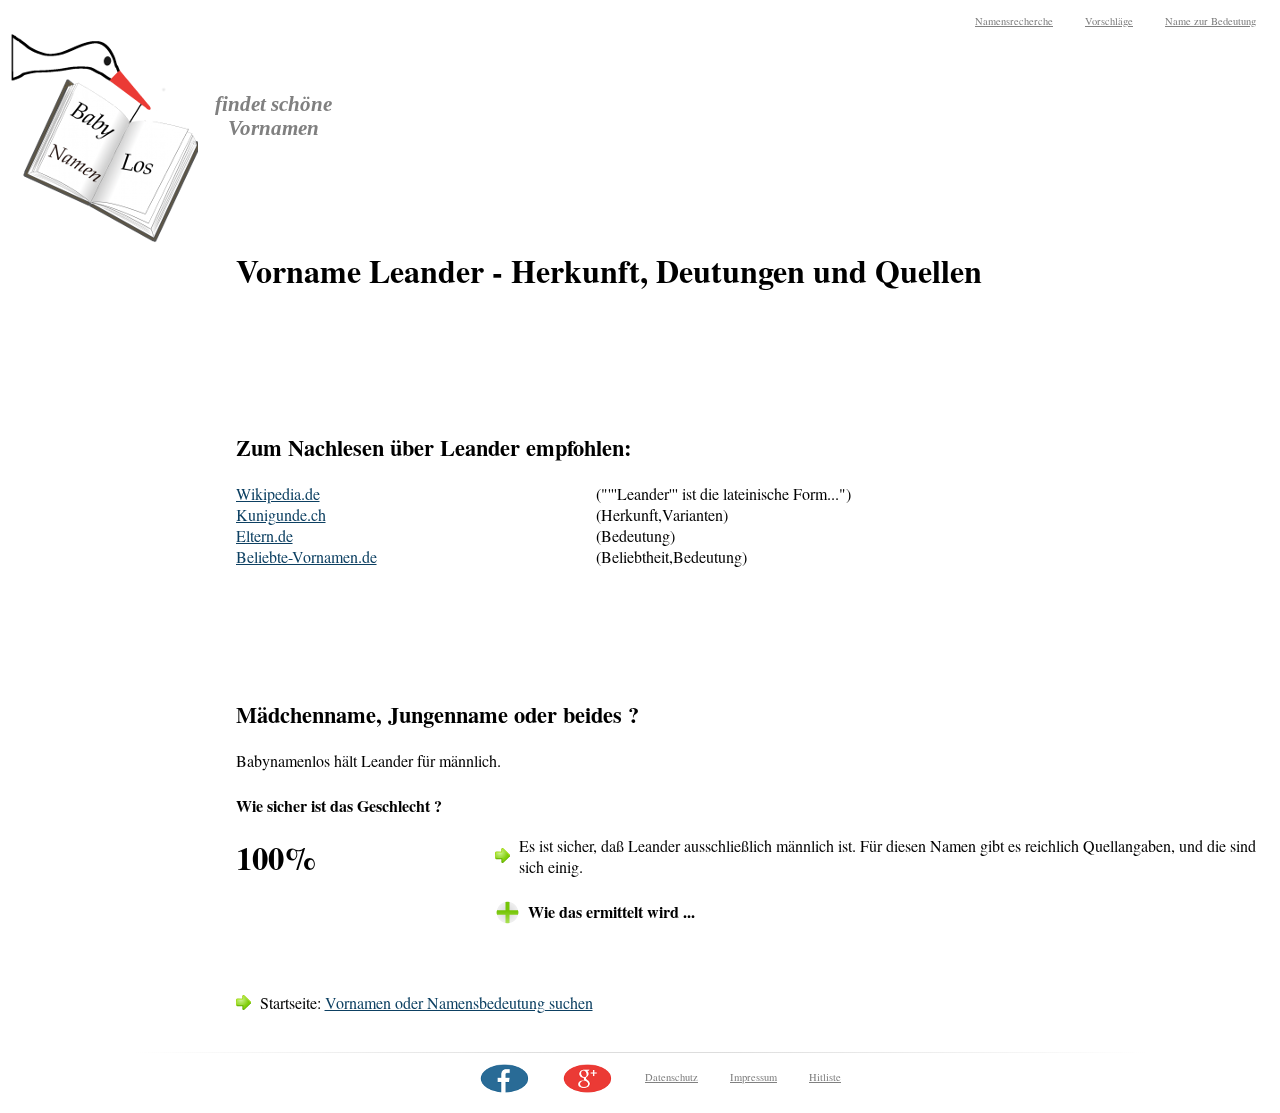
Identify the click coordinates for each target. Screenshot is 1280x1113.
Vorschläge (1109, 21)
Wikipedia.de (278, 493)
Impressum (753, 1077)
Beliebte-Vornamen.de (306, 556)
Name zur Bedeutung (1210, 21)
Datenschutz (671, 1077)
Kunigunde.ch (281, 514)
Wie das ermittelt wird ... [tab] (611, 911)
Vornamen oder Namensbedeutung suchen (459, 1002)
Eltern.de (264, 535)
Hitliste (825, 1077)
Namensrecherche (1014, 21)
